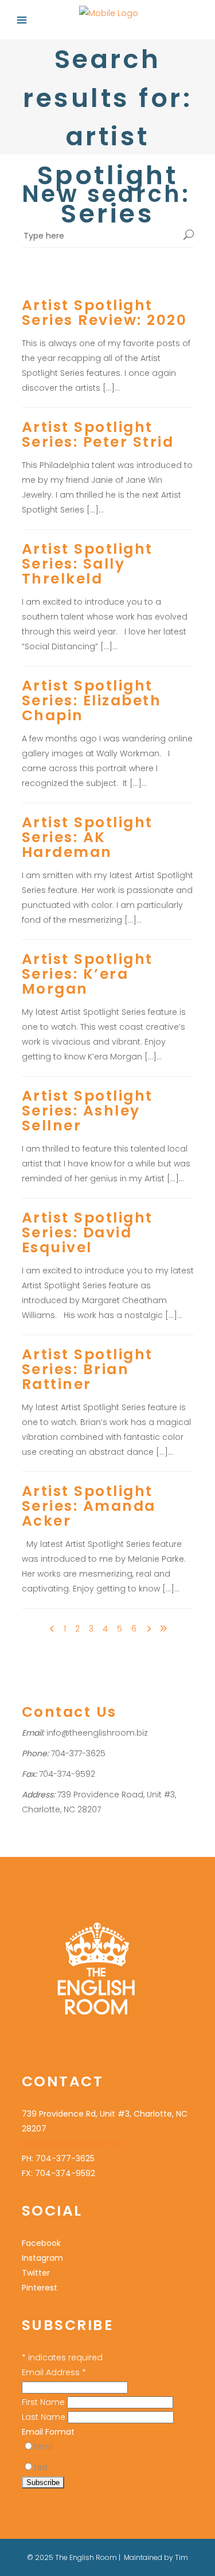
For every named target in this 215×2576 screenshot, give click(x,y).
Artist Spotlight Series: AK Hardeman (87, 837)
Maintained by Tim (156, 2557)
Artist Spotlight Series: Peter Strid (98, 434)
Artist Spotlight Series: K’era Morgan (87, 974)
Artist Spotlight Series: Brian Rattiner (87, 1369)
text (41, 2467)
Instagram (42, 2258)
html (43, 2447)
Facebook (41, 2243)
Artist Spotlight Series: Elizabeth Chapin (92, 700)
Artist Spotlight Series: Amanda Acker (89, 1506)
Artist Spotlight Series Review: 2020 (105, 313)
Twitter (36, 2273)
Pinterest (40, 2288)
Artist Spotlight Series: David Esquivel (87, 1233)
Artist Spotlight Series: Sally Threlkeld (87, 564)
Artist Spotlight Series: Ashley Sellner (87, 1111)
